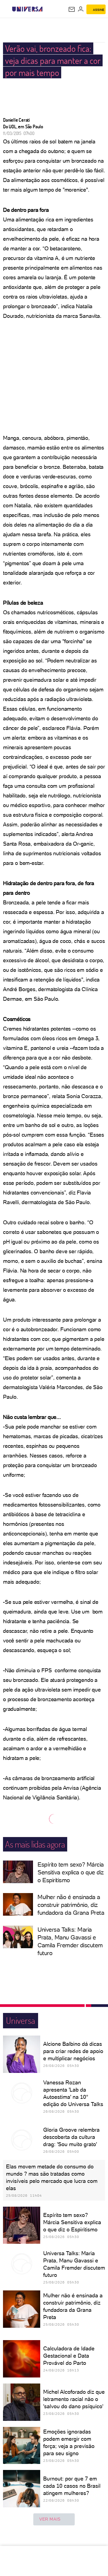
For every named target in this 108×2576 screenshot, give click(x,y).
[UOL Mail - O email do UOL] (72, 9)
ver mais (50, 2519)
